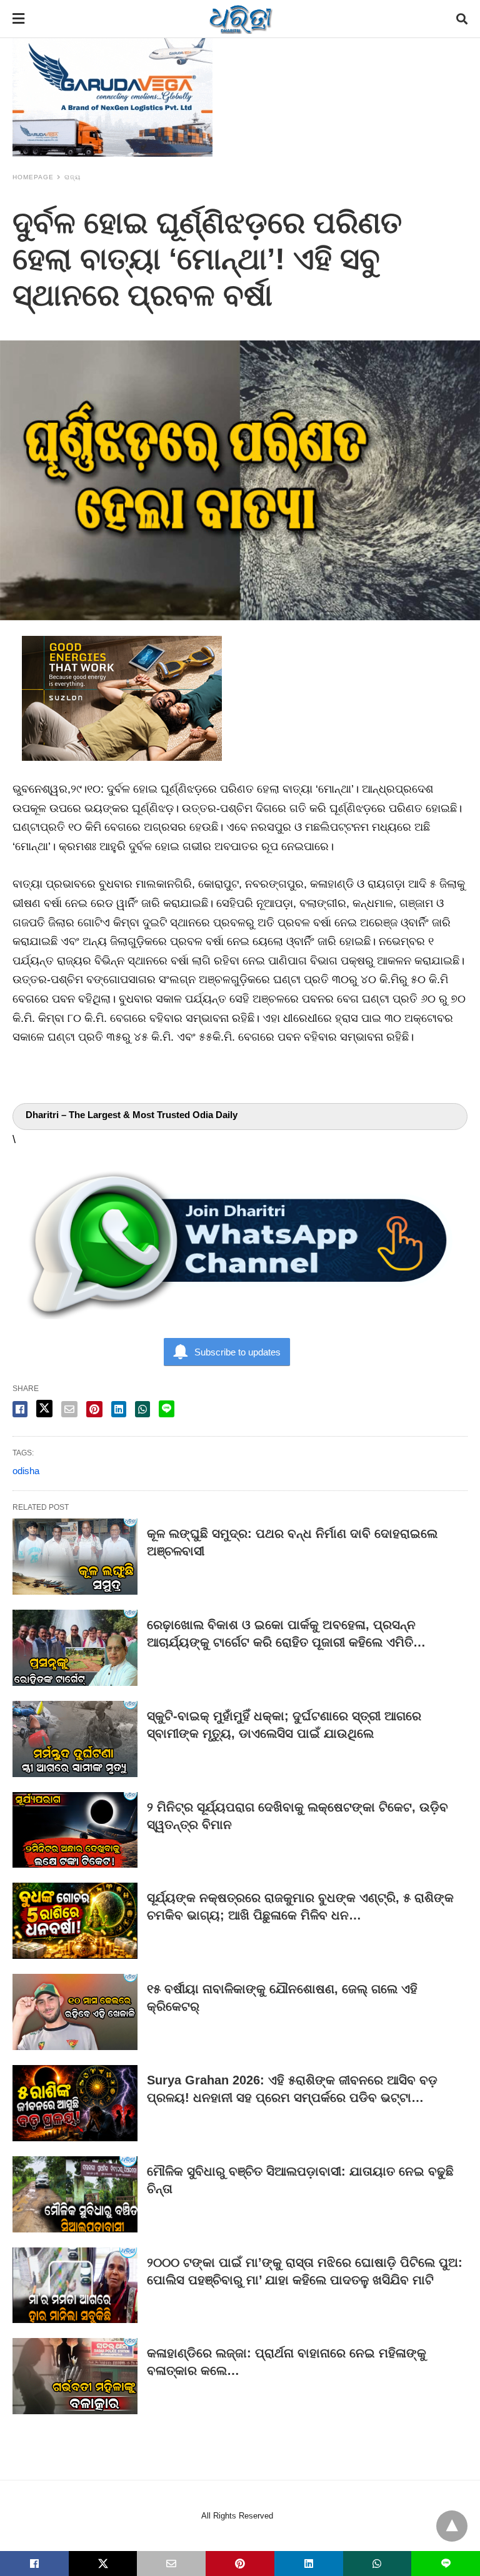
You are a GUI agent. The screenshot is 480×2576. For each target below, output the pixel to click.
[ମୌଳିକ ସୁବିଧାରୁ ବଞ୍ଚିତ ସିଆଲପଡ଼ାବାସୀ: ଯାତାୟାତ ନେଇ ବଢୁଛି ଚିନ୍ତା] (75, 2194)
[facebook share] (20, 1409)
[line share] (167, 1409)
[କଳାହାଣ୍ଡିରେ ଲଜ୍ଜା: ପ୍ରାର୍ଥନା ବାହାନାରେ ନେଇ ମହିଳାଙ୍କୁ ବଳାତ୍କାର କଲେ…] (75, 2376)
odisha (26, 1471)
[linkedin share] (119, 1409)
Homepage (33, 177)
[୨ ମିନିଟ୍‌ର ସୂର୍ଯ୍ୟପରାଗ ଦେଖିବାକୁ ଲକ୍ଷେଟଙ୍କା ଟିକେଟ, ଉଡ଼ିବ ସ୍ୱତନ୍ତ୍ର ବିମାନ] (75, 1830)
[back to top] (452, 2526)
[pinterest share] (94, 1409)
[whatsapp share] (142, 1409)
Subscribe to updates (237, 1352)
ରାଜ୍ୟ (72, 177)
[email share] (69, 1409)
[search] (462, 19)
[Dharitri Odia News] (241, 19)
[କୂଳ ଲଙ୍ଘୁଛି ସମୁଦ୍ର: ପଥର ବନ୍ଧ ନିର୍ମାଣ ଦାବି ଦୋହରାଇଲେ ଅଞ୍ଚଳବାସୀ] (75, 1557)
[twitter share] (44, 1409)
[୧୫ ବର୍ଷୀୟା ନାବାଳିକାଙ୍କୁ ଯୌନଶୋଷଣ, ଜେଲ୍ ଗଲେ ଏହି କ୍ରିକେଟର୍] (75, 2012)
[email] (171, 2564)
